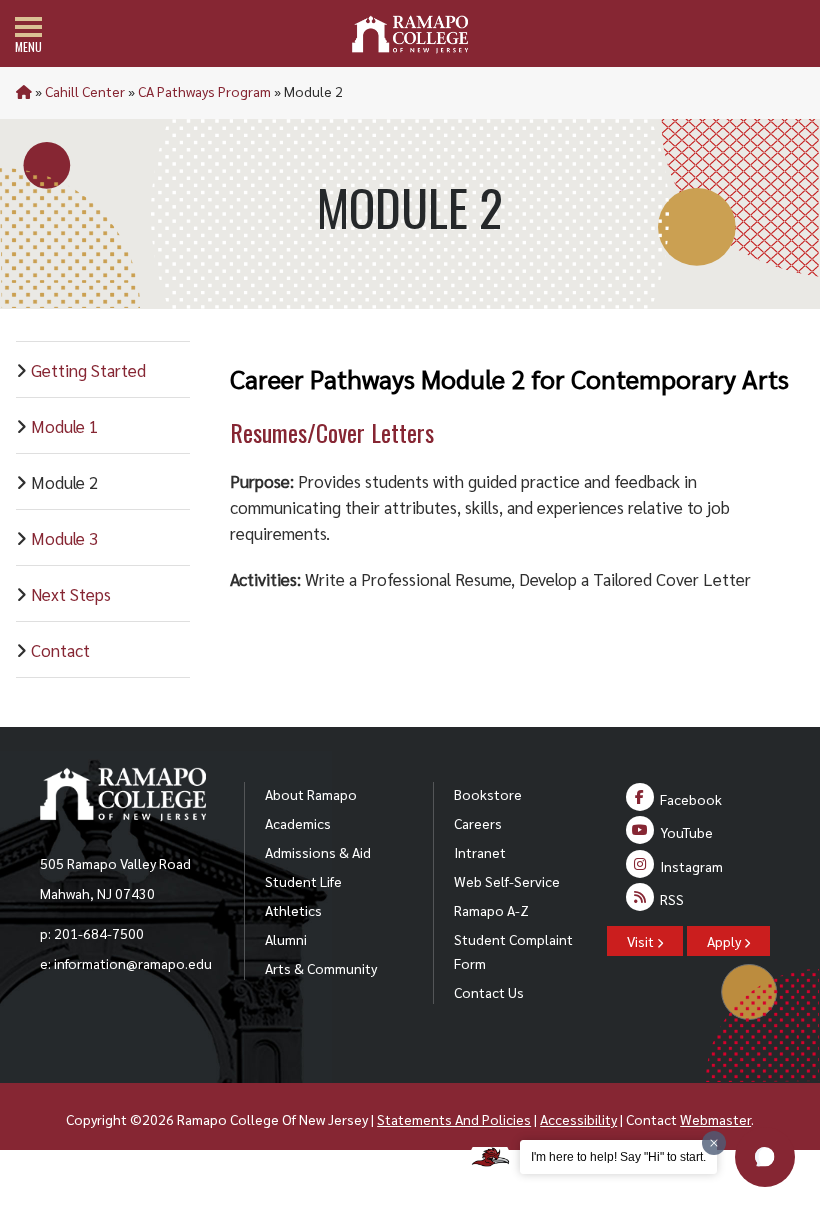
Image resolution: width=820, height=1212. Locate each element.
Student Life (303, 881)
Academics (298, 823)
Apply (725, 941)
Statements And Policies (454, 1119)
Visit (642, 941)
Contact (60, 650)
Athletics (293, 910)
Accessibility (578, 1119)
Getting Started (88, 370)
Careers (478, 823)
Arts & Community (321, 968)
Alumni (286, 939)
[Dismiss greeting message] (714, 1143)
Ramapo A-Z (491, 910)
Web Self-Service (507, 881)
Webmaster (715, 1119)
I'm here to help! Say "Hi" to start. (618, 1157)
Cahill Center (85, 91)
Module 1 (64, 426)
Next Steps (71, 594)
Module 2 (64, 482)
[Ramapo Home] (410, 34)
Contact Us (489, 992)
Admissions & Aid (318, 852)
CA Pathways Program (204, 91)
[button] (765, 1157)
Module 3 (64, 538)
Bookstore (488, 794)
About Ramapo (311, 794)
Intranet (480, 852)
